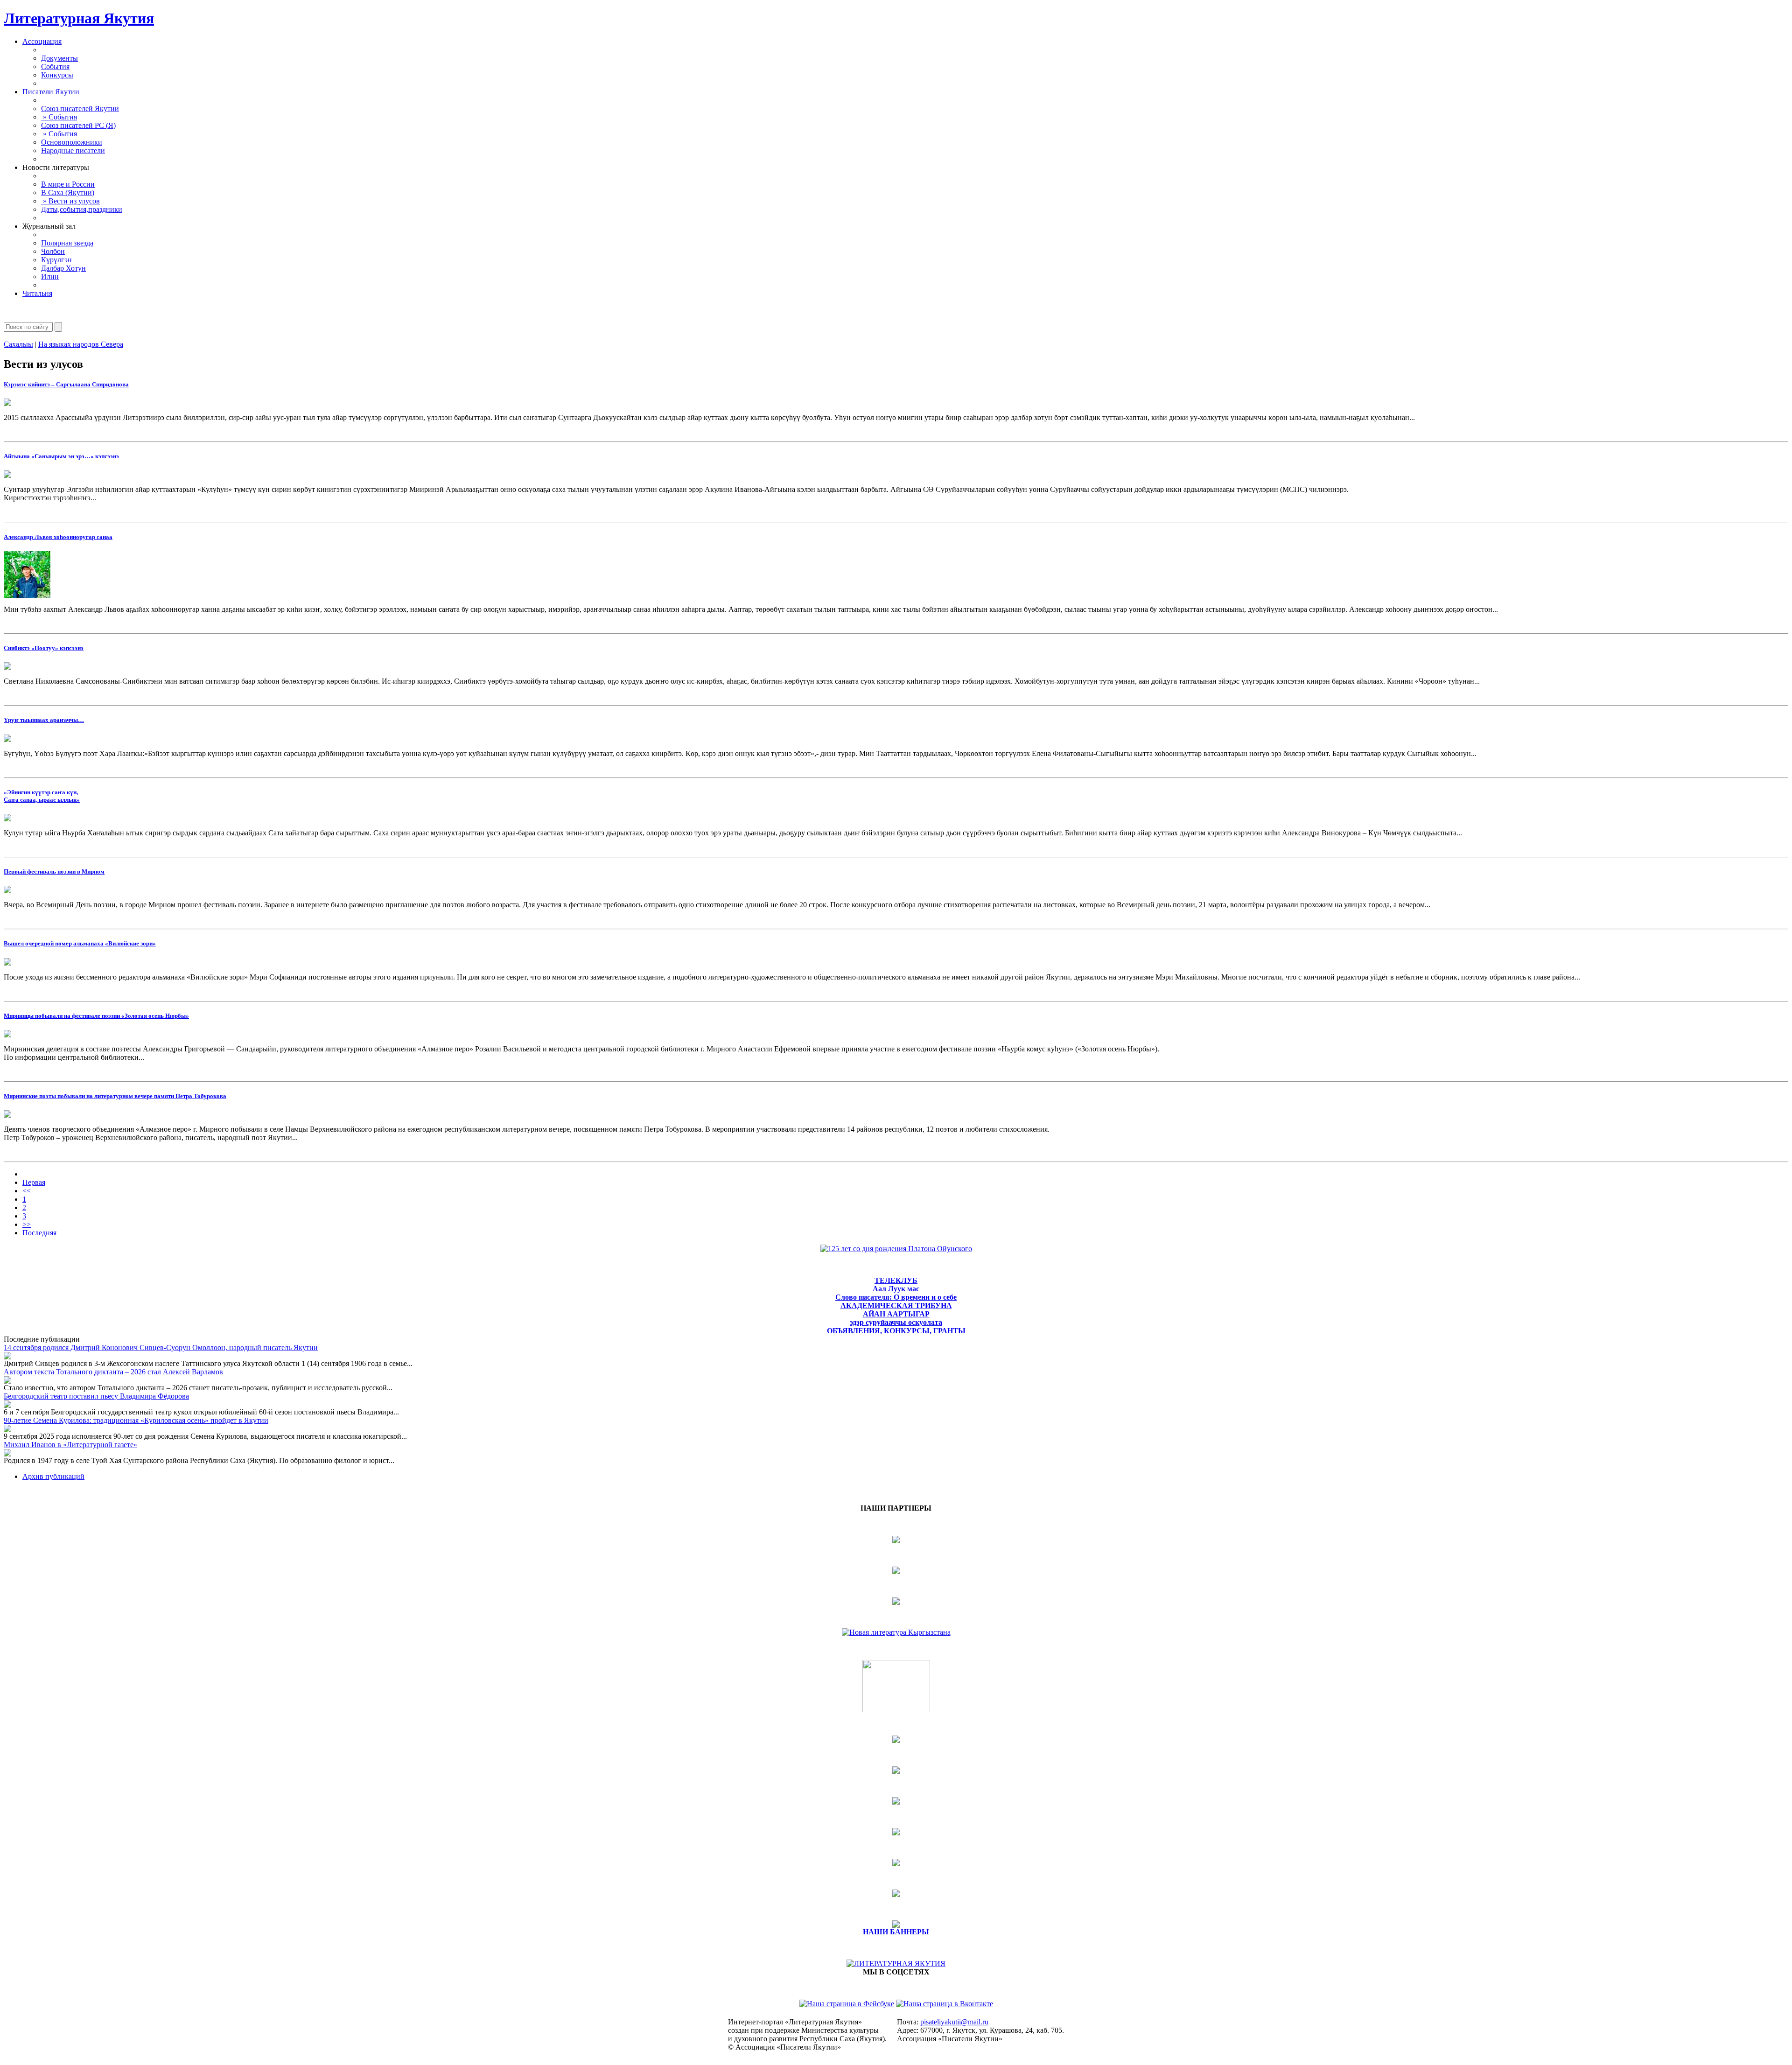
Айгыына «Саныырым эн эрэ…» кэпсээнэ (61, 456)
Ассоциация (42, 41)
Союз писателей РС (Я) (78, 125)
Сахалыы (18, 344)
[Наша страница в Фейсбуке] (847, 2004)
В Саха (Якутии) (68, 192)
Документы (59, 58)
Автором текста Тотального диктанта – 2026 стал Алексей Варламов (113, 1372)
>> (27, 1224)
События (55, 66)
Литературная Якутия (79, 18)
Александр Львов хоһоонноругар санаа (58, 537)
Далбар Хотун (63, 268)
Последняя (39, 1233)
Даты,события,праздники (82, 209)
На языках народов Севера (81, 344)
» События (59, 117)
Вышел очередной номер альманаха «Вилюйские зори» (80, 943)
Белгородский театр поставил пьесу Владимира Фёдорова (96, 1396)
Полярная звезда (67, 243)
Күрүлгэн (56, 260)
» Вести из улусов (70, 201)
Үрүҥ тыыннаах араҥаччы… (44, 720)
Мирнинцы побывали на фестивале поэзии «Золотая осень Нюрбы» (96, 1016)
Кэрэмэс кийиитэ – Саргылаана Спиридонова (66, 384)
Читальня (37, 293)
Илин (50, 276)
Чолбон (53, 251)
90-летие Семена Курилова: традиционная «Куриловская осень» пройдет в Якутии (136, 1420)
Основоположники (72, 142)
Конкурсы (57, 75)
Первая (34, 1182)
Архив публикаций (53, 1476)
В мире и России (68, 184)
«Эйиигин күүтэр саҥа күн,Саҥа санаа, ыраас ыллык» (42, 796)
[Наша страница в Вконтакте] (945, 2004)
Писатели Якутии (51, 92)
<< (27, 1191)
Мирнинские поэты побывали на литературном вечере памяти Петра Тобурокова (115, 1096)
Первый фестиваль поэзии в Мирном (54, 871)
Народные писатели (73, 150)
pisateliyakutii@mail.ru (954, 2022)
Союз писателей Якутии (80, 108)
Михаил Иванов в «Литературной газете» (70, 1445)
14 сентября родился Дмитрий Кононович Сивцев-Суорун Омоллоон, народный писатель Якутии (161, 1347)
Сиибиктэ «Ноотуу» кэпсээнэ (44, 648)
